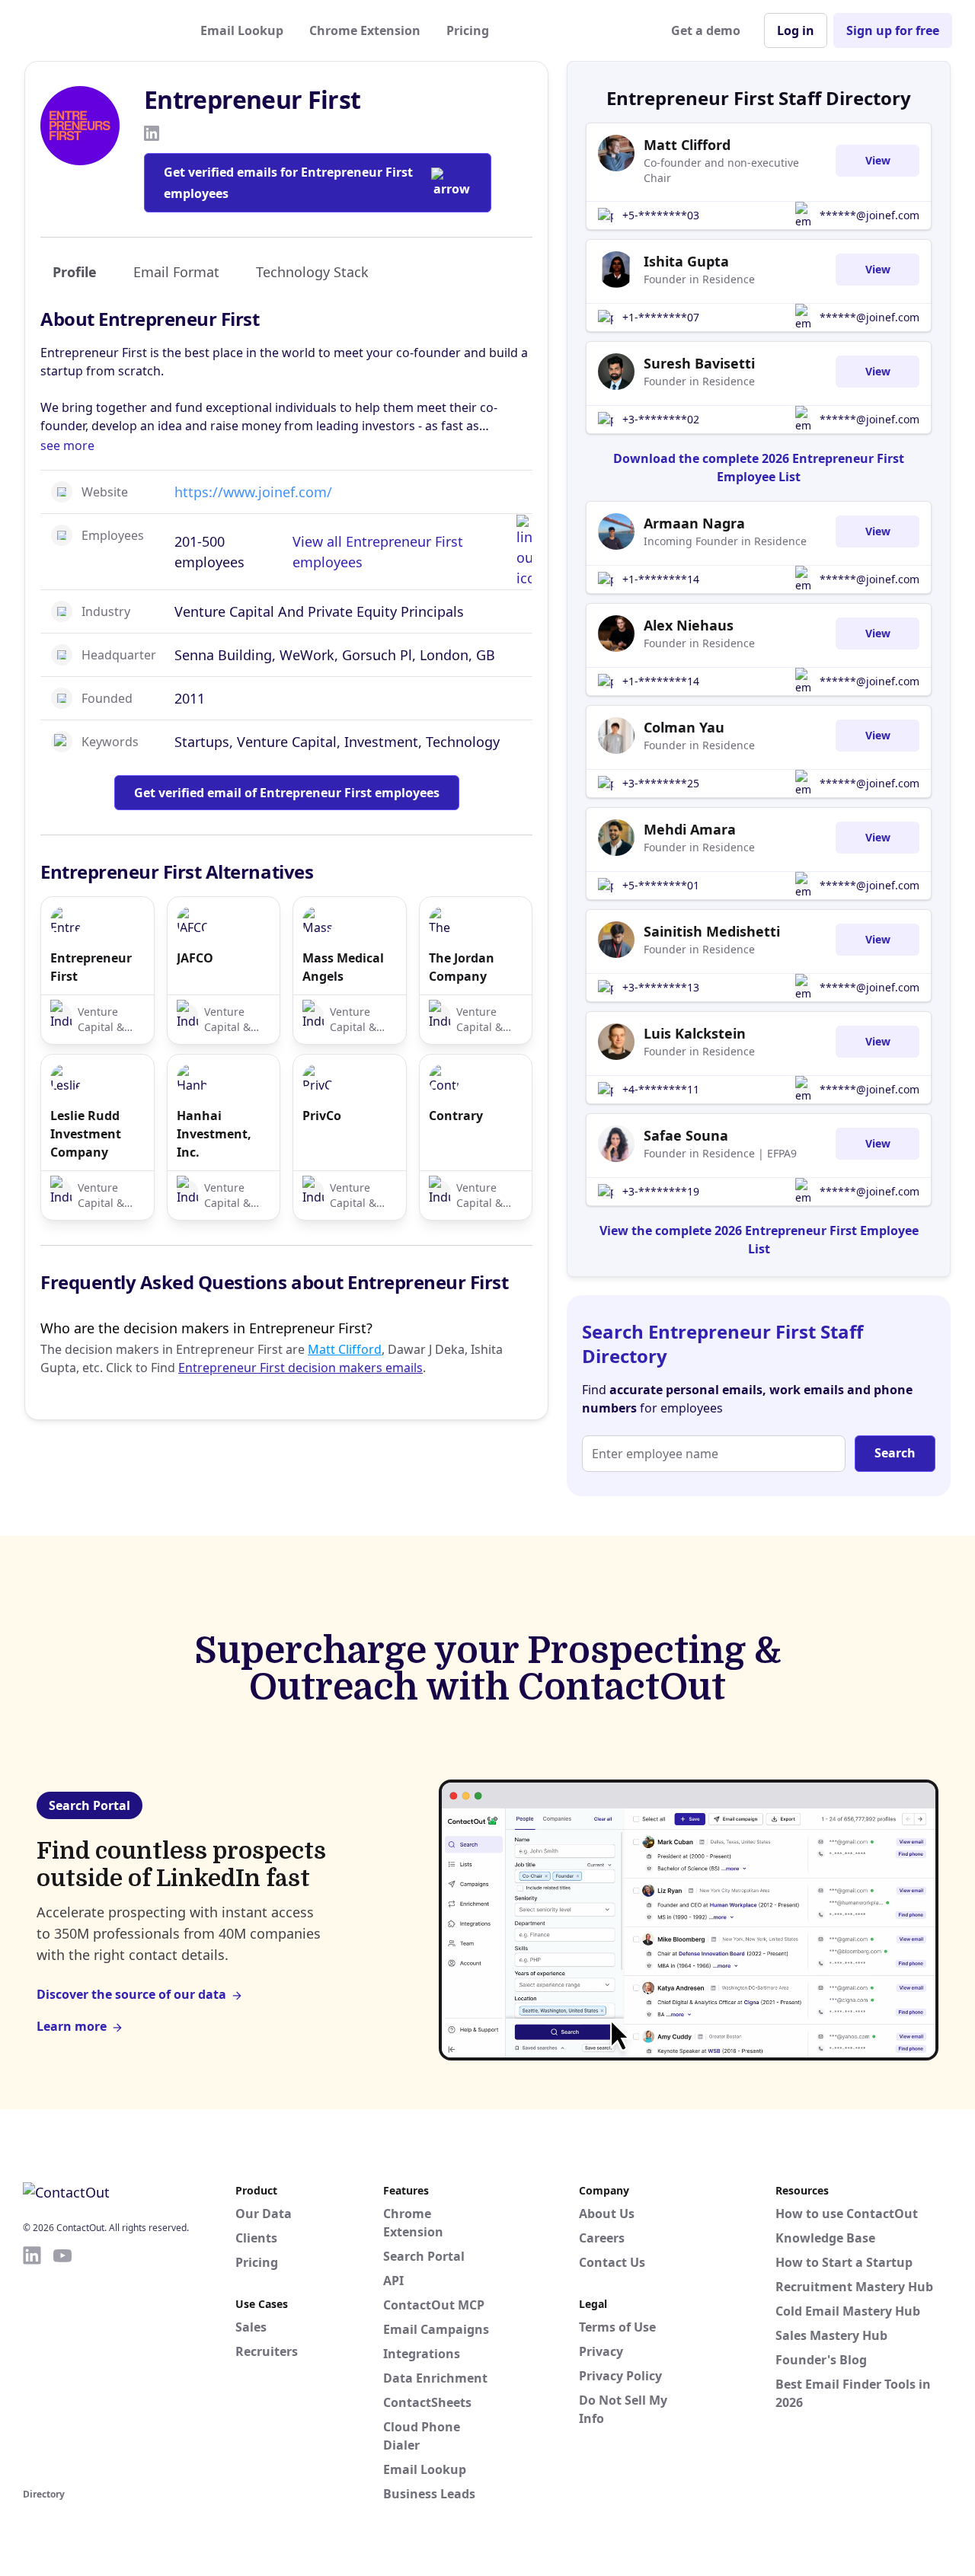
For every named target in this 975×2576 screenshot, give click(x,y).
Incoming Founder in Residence (725, 541)
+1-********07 (661, 317)
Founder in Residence (699, 279)
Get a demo (706, 30)
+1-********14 (661, 579)
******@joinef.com (870, 215)
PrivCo (322, 1116)
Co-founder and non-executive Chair (721, 170)
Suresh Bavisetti (699, 363)
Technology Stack (312, 272)
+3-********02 (661, 419)
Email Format (176, 272)
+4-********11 (661, 1089)
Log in (796, 30)
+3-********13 (661, 987)
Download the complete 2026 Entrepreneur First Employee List (759, 468)
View (878, 160)
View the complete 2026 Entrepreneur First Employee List (759, 1240)
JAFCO (195, 958)
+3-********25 (661, 783)
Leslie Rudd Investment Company (86, 1134)
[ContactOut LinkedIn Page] (32, 2364)
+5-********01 (661, 885)
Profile (75, 272)
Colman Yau (684, 727)
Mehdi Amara (690, 829)
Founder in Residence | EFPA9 (720, 1153)
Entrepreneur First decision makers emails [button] (300, 1368)
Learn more (72, 2026)
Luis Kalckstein (695, 1033)
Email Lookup (242, 30)
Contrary (456, 1116)
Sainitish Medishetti (712, 931)
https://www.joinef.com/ (253, 492)
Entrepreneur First (91, 967)
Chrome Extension (365, 30)
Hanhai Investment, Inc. (214, 1134)
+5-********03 (661, 215)
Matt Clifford (345, 1349)
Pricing (468, 30)
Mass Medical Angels (343, 967)
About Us (607, 2214)
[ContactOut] (97, 30)
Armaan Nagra (694, 523)
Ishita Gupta (686, 261)
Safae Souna (686, 1135)
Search (895, 1453)
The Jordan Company (462, 967)
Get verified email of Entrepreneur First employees (287, 793)
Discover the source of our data (131, 1994)
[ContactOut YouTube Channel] (62, 2364)
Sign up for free (893, 30)
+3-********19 (661, 1191)
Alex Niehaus (689, 625)
